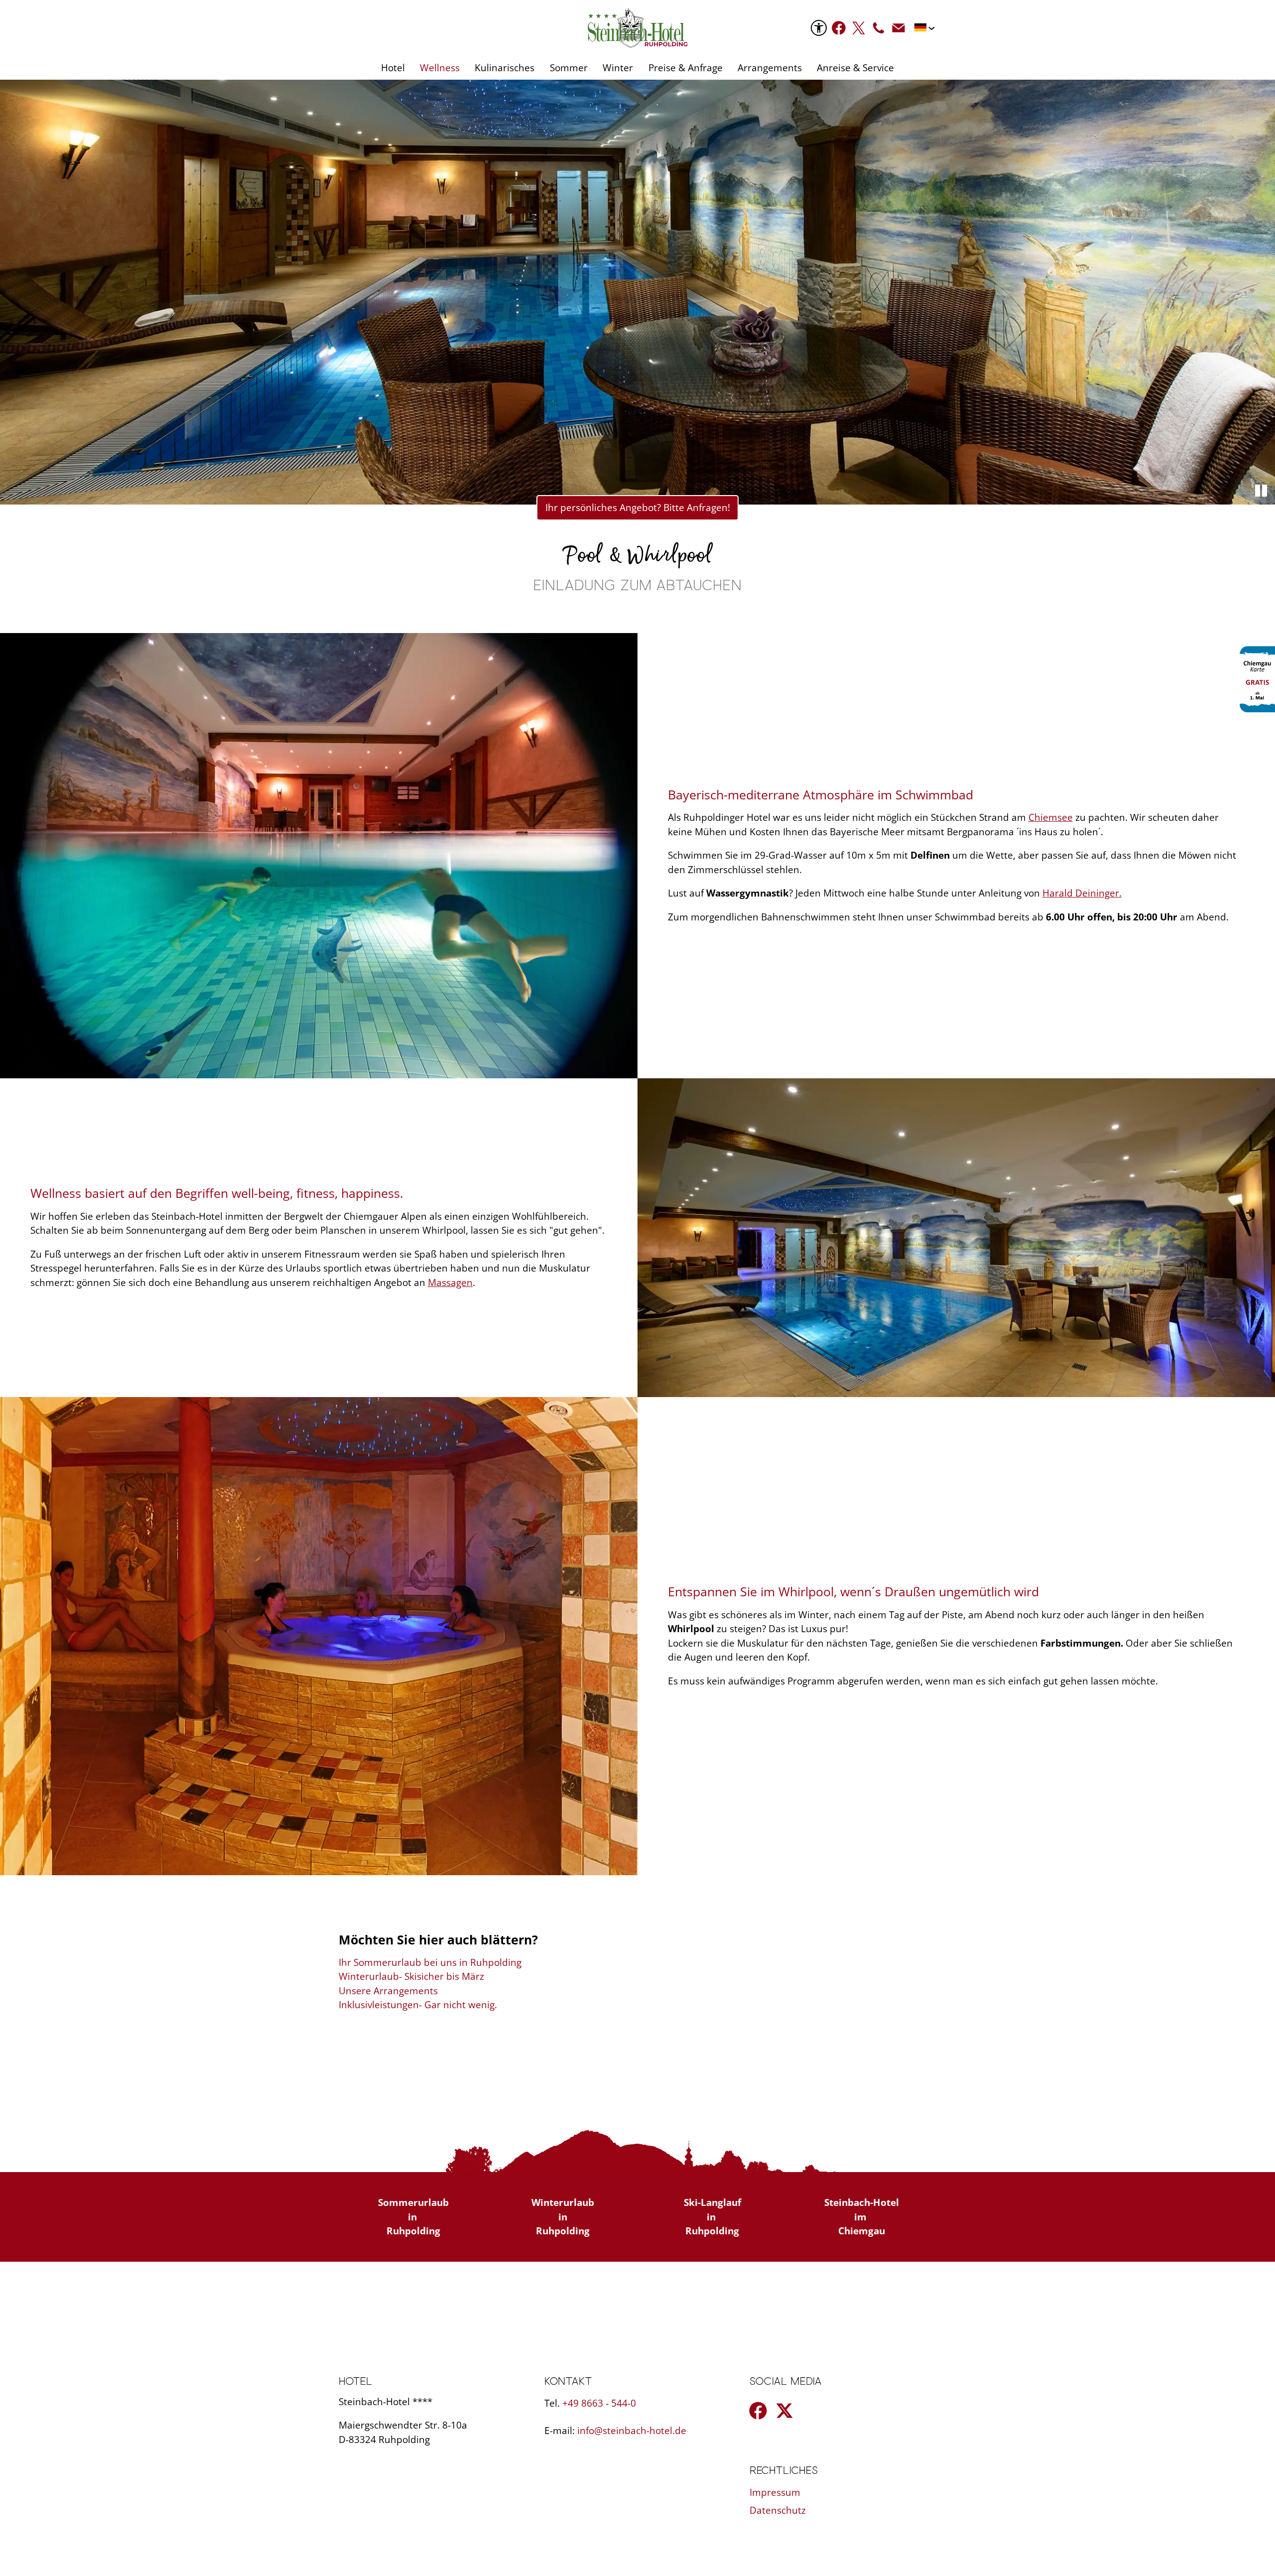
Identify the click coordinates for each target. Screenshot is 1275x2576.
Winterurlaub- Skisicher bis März (411, 1976)
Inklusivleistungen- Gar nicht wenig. (418, 2005)
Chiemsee (1051, 817)
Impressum (775, 2492)
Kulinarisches (505, 68)
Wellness (440, 68)
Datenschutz (778, 2510)
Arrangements (770, 68)
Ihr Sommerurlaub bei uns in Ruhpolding (430, 1962)
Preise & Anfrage (686, 68)
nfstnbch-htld (630, 2431)
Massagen (450, 1283)
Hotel (393, 68)
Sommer (569, 68)
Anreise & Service (855, 68)
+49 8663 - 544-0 (599, 2403)
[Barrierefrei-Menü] (819, 28)
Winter (618, 68)
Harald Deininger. (1082, 893)
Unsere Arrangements (388, 1991)
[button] (839, 28)
